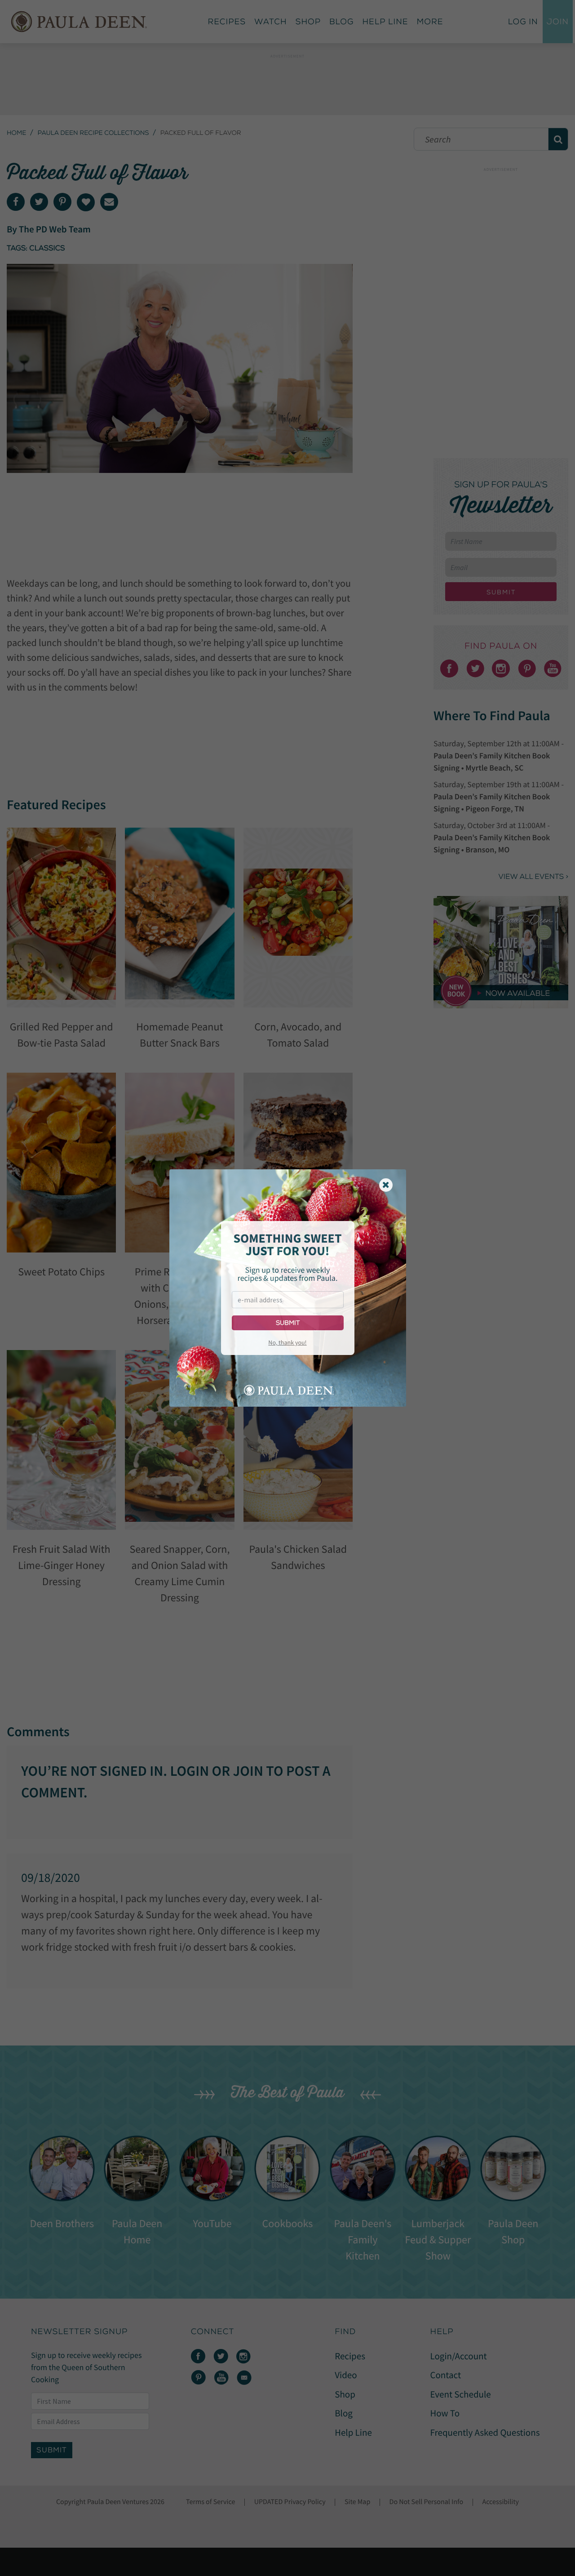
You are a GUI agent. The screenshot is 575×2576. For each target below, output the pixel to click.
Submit (288, 1323)
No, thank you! (287, 1342)
